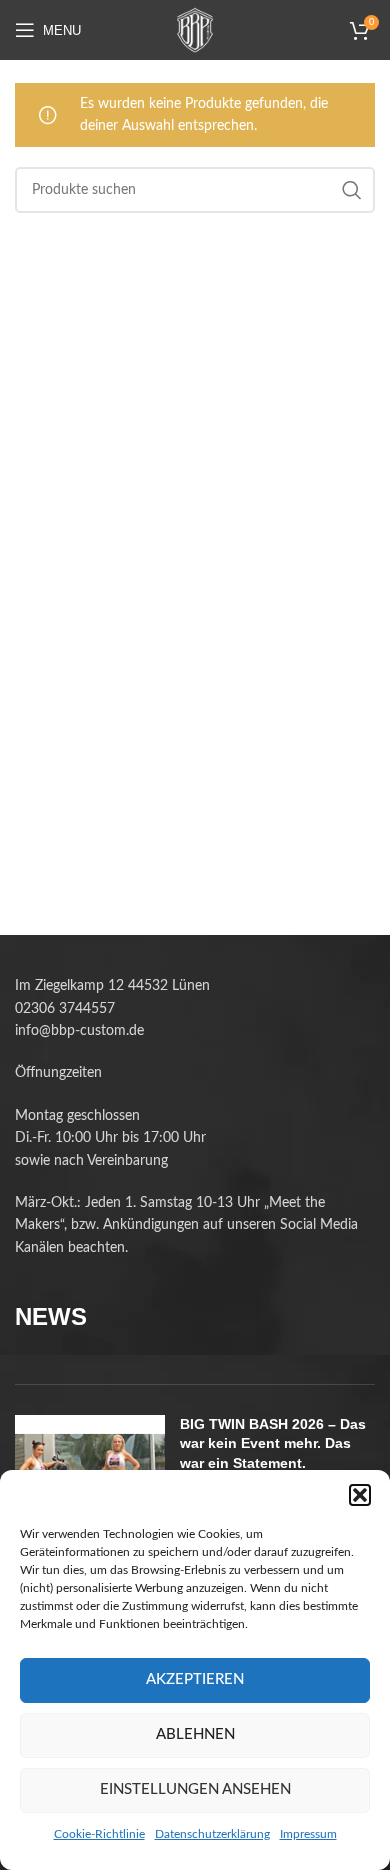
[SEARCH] (352, 190)
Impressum (308, 1834)
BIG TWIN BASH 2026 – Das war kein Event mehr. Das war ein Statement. (273, 1443)
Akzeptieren (195, 1679)
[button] (360, 1495)
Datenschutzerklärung (212, 1834)
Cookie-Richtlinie (99, 1834)
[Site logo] (195, 30)
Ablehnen (195, 1734)
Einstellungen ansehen (195, 1789)
